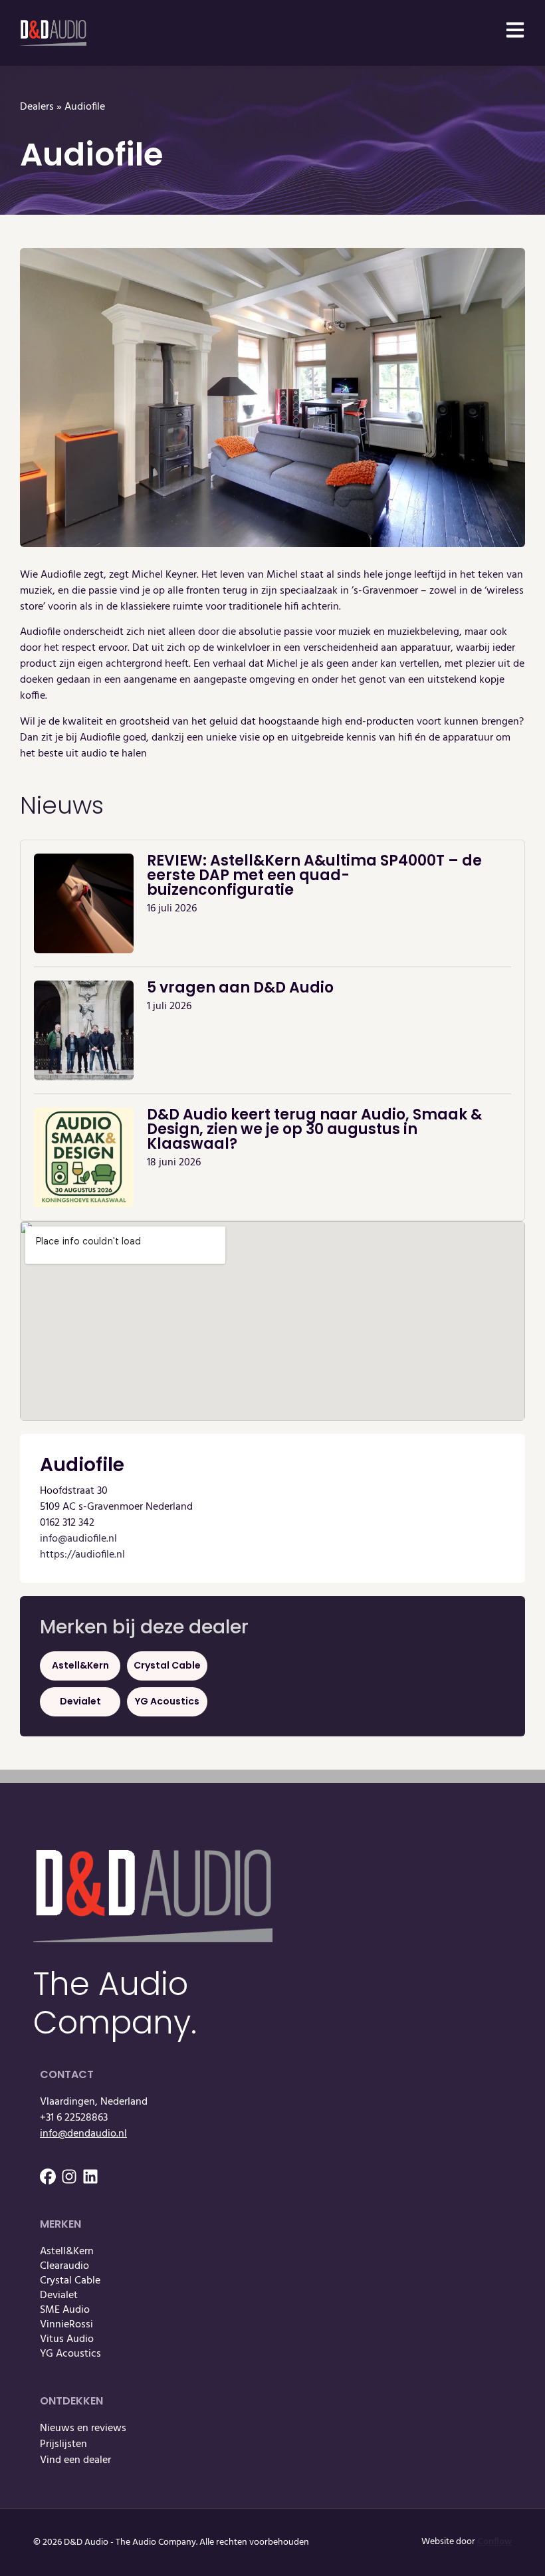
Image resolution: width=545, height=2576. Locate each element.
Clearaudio (64, 2266)
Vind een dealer (75, 2460)
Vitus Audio (67, 2339)
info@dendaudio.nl (83, 2134)
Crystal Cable (167, 1665)
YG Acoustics (167, 1701)
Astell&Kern (80, 1665)
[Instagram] (69, 2176)
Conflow (494, 2542)
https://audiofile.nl (82, 1555)
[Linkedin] (90, 2176)
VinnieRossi (66, 2325)
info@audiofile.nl (78, 1539)
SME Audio (65, 2310)
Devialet (80, 1701)
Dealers (37, 107)
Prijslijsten (63, 2444)
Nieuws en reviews (83, 2428)
